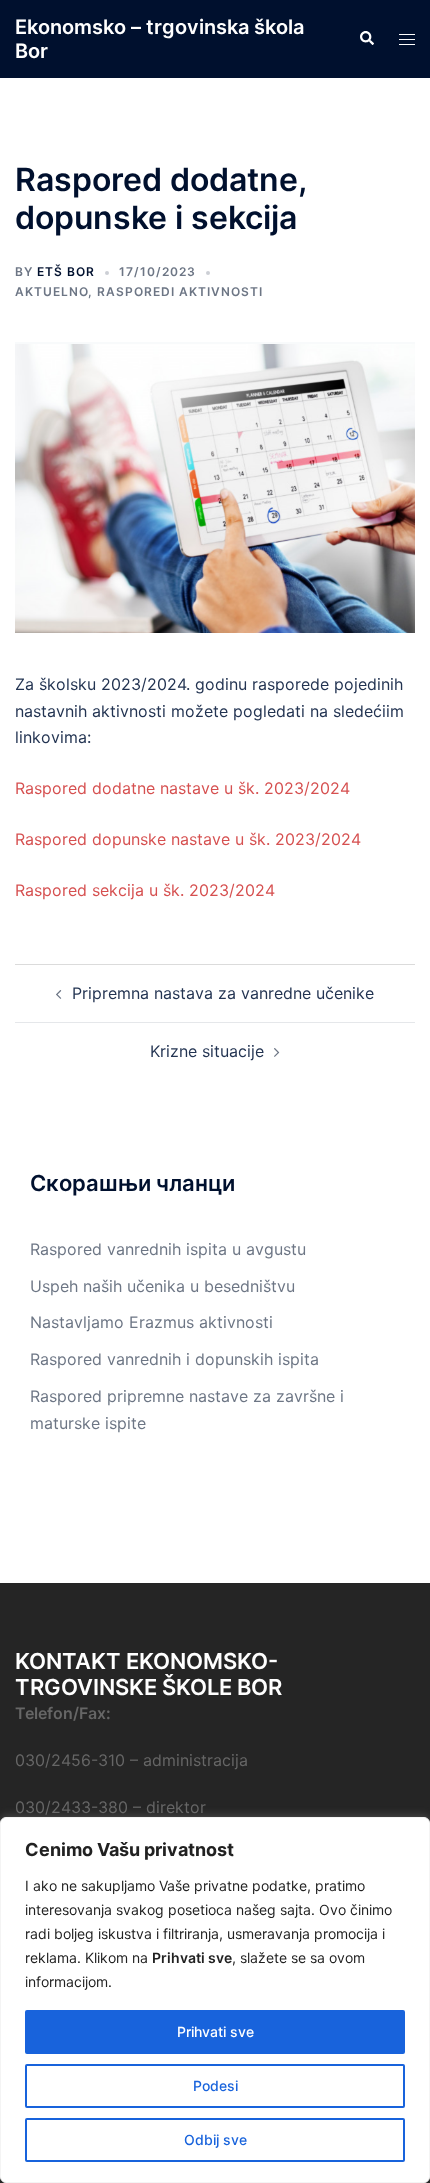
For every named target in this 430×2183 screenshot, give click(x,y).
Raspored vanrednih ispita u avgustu (168, 1249)
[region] (215, 2000)
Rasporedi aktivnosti (180, 291)
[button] (366, 39)
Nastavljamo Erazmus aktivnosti (151, 1322)
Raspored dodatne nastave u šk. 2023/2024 (182, 788)
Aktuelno (51, 291)
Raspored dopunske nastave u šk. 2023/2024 (188, 839)
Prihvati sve (215, 2031)
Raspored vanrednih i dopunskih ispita (174, 1359)
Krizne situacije (207, 1051)
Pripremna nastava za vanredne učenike (223, 993)
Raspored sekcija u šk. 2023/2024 (145, 890)
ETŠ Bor (66, 271)
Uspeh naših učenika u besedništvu (162, 1286)
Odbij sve (215, 2139)
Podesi (215, 2085)
